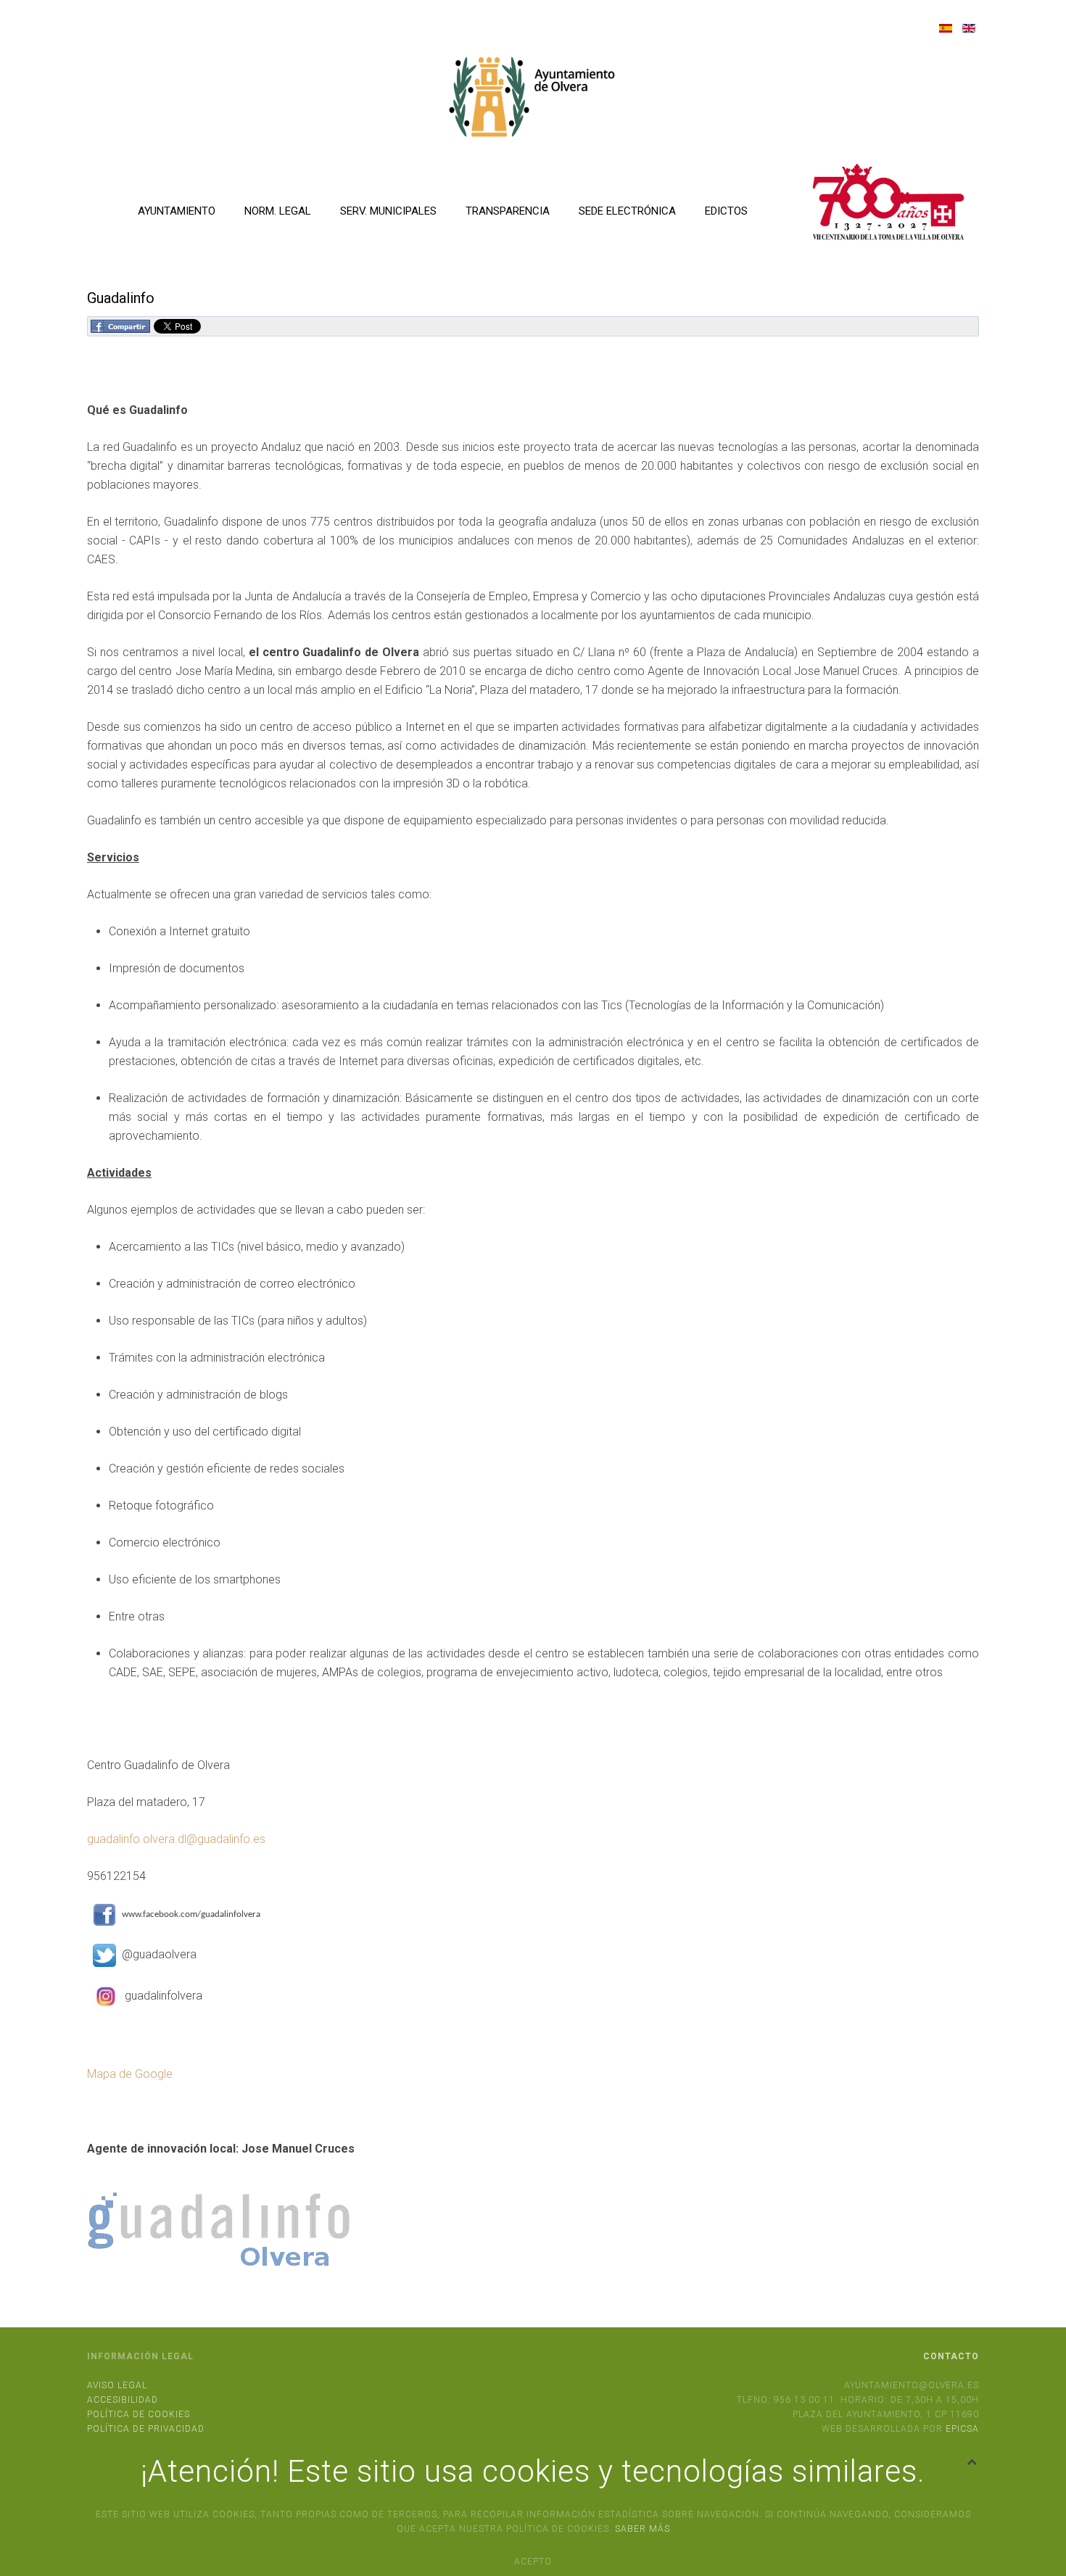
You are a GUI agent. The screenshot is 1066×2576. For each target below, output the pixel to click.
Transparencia (508, 211)
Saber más (643, 2529)
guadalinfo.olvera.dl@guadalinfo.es (176, 1839)
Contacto (951, 2356)
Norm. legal (278, 211)
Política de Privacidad (146, 2429)
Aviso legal (117, 2385)
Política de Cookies (139, 2414)
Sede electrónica (627, 211)
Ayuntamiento (177, 211)
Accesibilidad (123, 2400)
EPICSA (962, 2429)
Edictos (726, 211)
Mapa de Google (130, 2074)
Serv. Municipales (388, 211)
